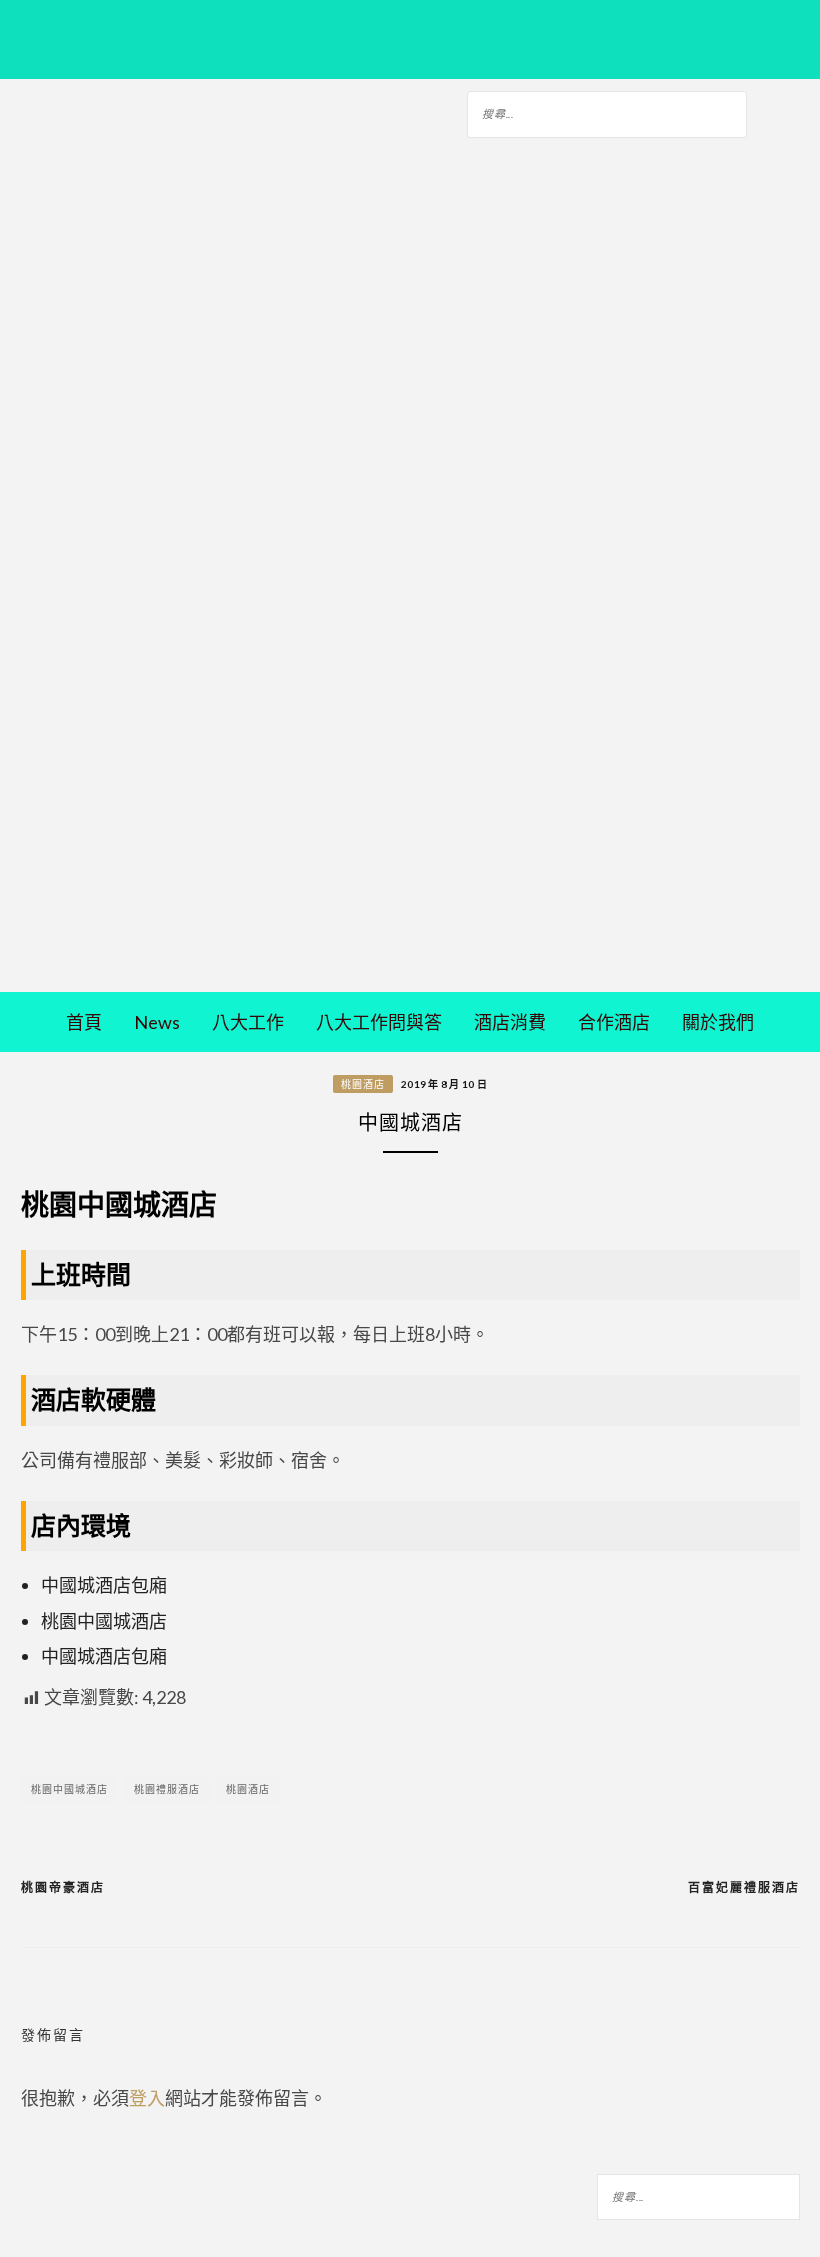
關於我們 (718, 1022)
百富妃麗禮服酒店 (744, 1887)
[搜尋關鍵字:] (607, 111)
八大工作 (248, 1022)
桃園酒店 (363, 1084)
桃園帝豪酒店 (63, 1887)
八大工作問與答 (379, 1022)
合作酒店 (614, 1022)
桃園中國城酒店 (69, 1789)
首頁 (84, 1022)
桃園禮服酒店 (167, 1789)
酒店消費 (510, 1022)
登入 (147, 2098)
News (157, 1022)
